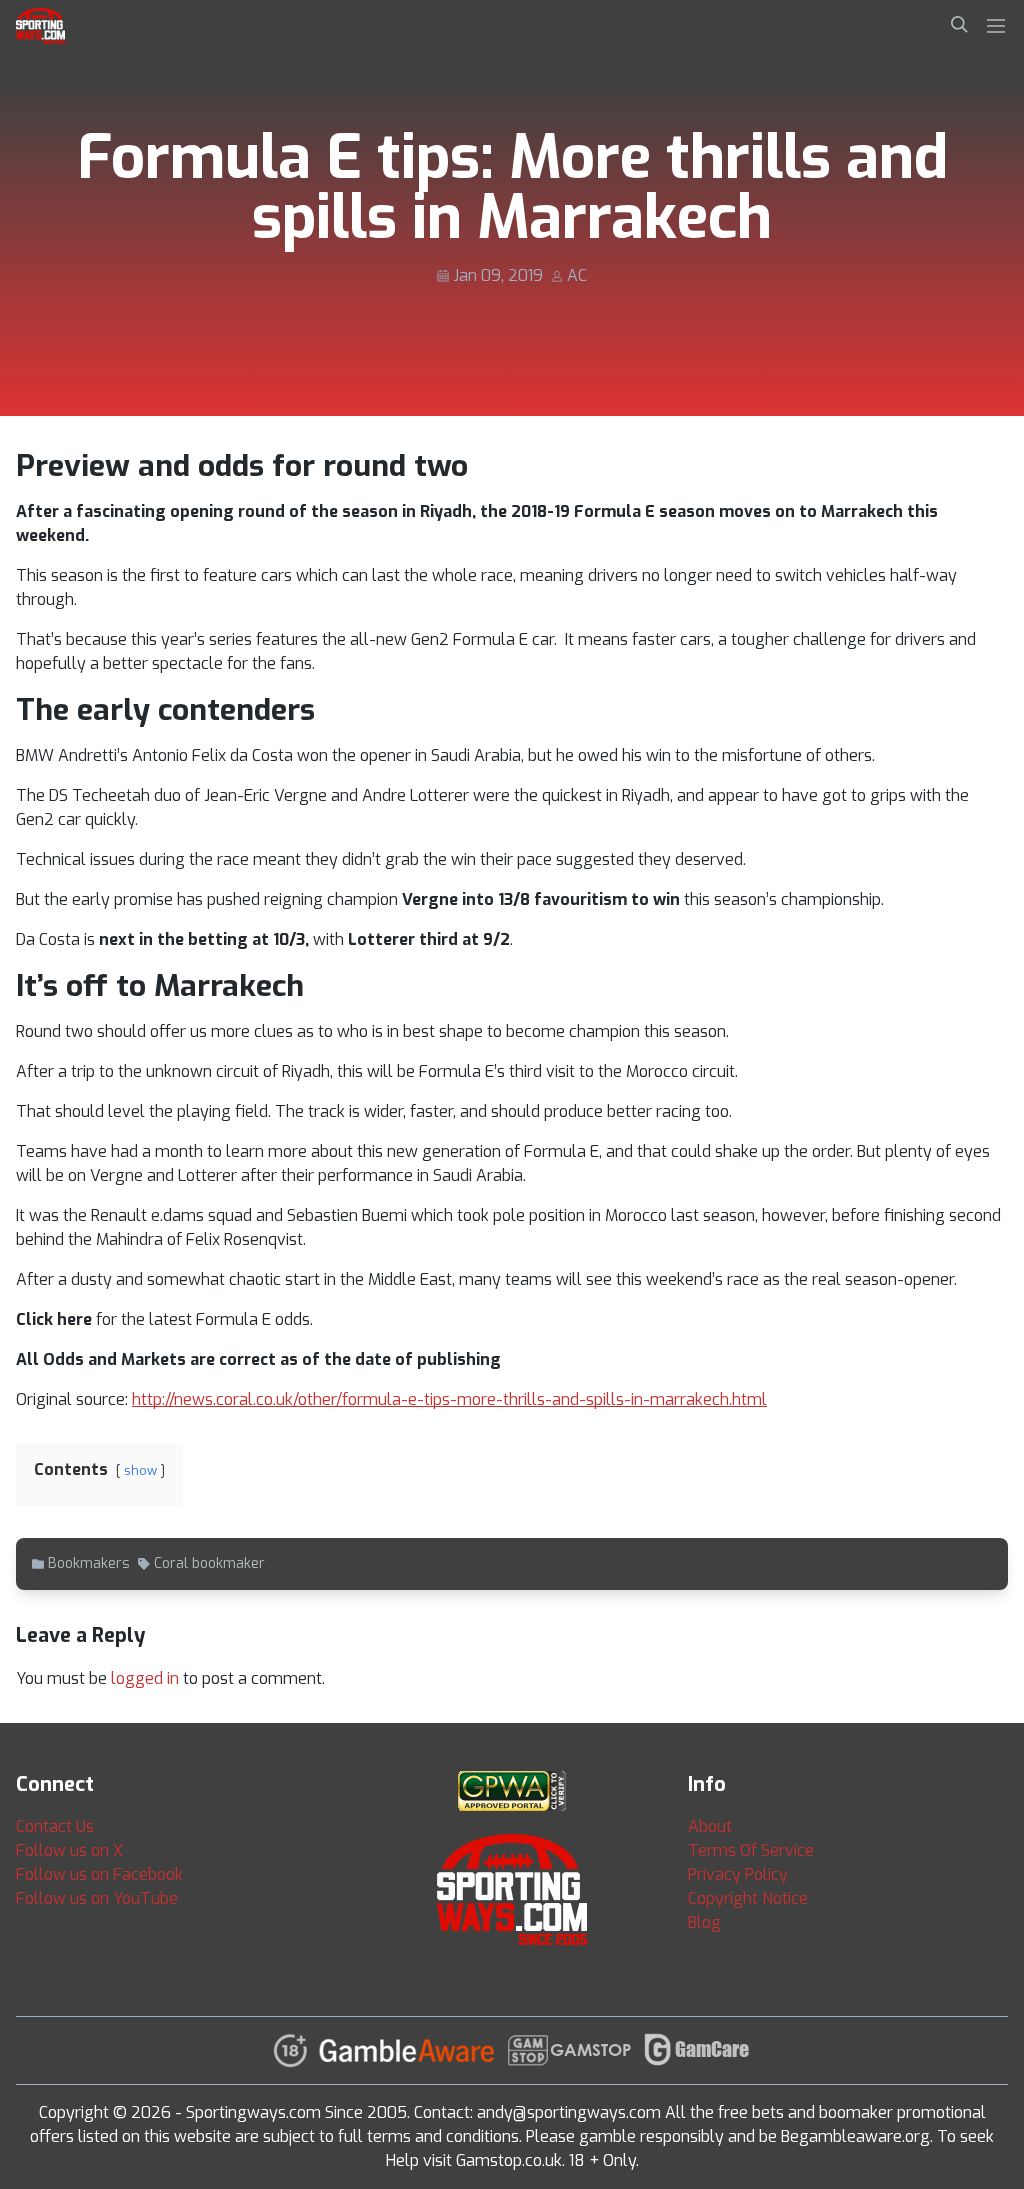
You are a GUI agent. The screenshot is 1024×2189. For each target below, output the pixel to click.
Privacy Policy (738, 1874)
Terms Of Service (751, 1850)
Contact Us (55, 1826)
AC (577, 275)
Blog (704, 1922)
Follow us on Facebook (99, 1874)
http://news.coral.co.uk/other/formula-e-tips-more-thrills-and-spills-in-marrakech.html (449, 1399)
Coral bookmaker (209, 1563)
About (710, 1826)
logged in (145, 1678)
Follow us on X (69, 1850)
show (140, 1470)
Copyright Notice (748, 1898)
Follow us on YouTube (97, 1898)
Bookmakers (89, 1563)
